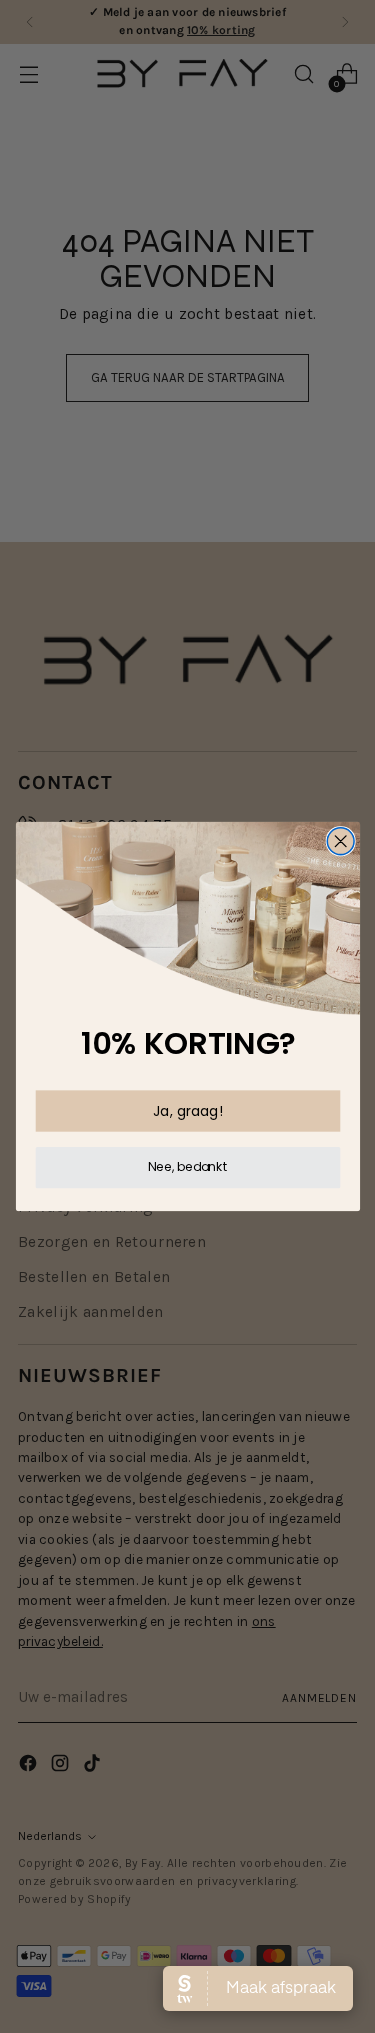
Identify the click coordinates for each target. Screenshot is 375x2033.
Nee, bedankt (187, 1167)
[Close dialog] (340, 841)
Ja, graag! (187, 1110)
